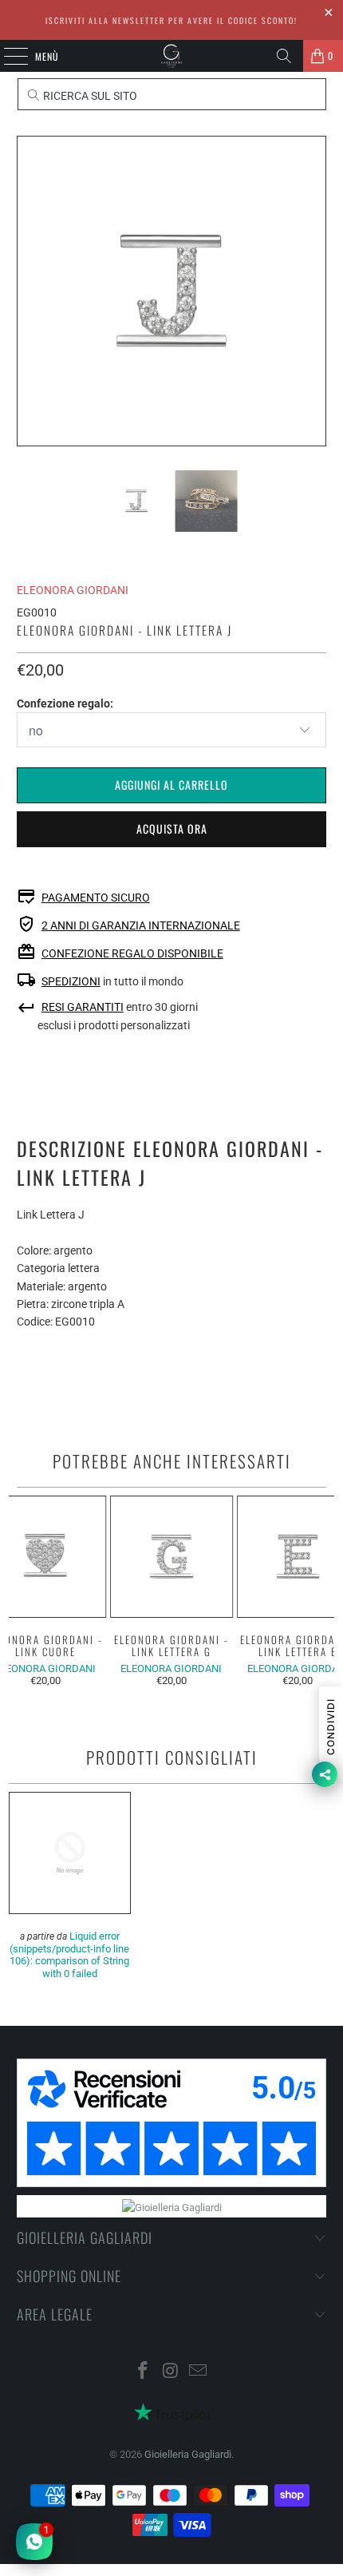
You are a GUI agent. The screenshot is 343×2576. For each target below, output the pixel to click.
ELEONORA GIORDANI (73, 590)
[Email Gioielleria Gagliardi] (199, 2372)
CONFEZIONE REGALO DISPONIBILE (132, 953)
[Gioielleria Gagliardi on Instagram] (171, 2372)
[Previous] (29, 291)
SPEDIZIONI (71, 981)
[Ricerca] (284, 56)
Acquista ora (172, 828)
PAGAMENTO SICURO (96, 898)
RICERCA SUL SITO (89, 96)
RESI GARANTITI (83, 1007)
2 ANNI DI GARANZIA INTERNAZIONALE (141, 925)
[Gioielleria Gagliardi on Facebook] (143, 2372)
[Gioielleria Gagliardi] (172, 56)
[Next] (314, 291)
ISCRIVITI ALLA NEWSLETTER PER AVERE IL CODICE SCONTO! (171, 20)
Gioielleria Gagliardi (188, 2454)
